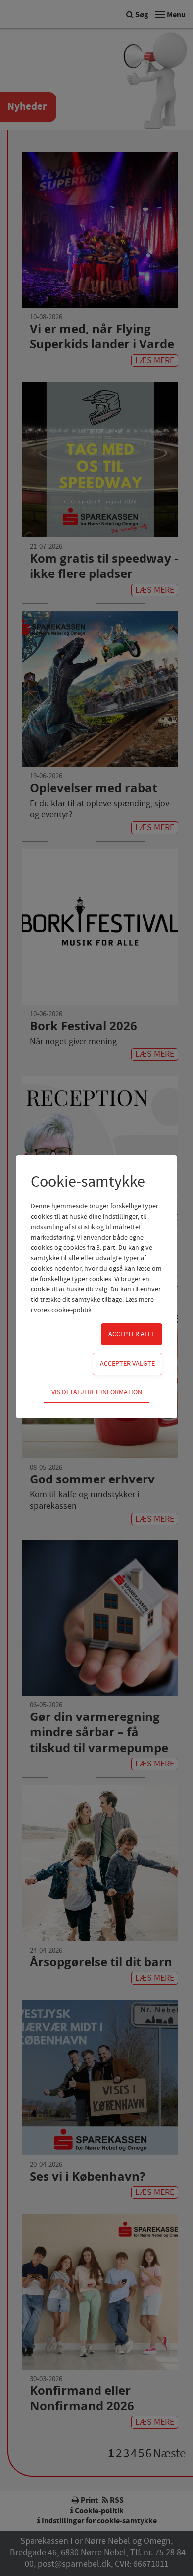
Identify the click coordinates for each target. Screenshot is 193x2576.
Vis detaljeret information (97, 1392)
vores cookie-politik (63, 1310)
